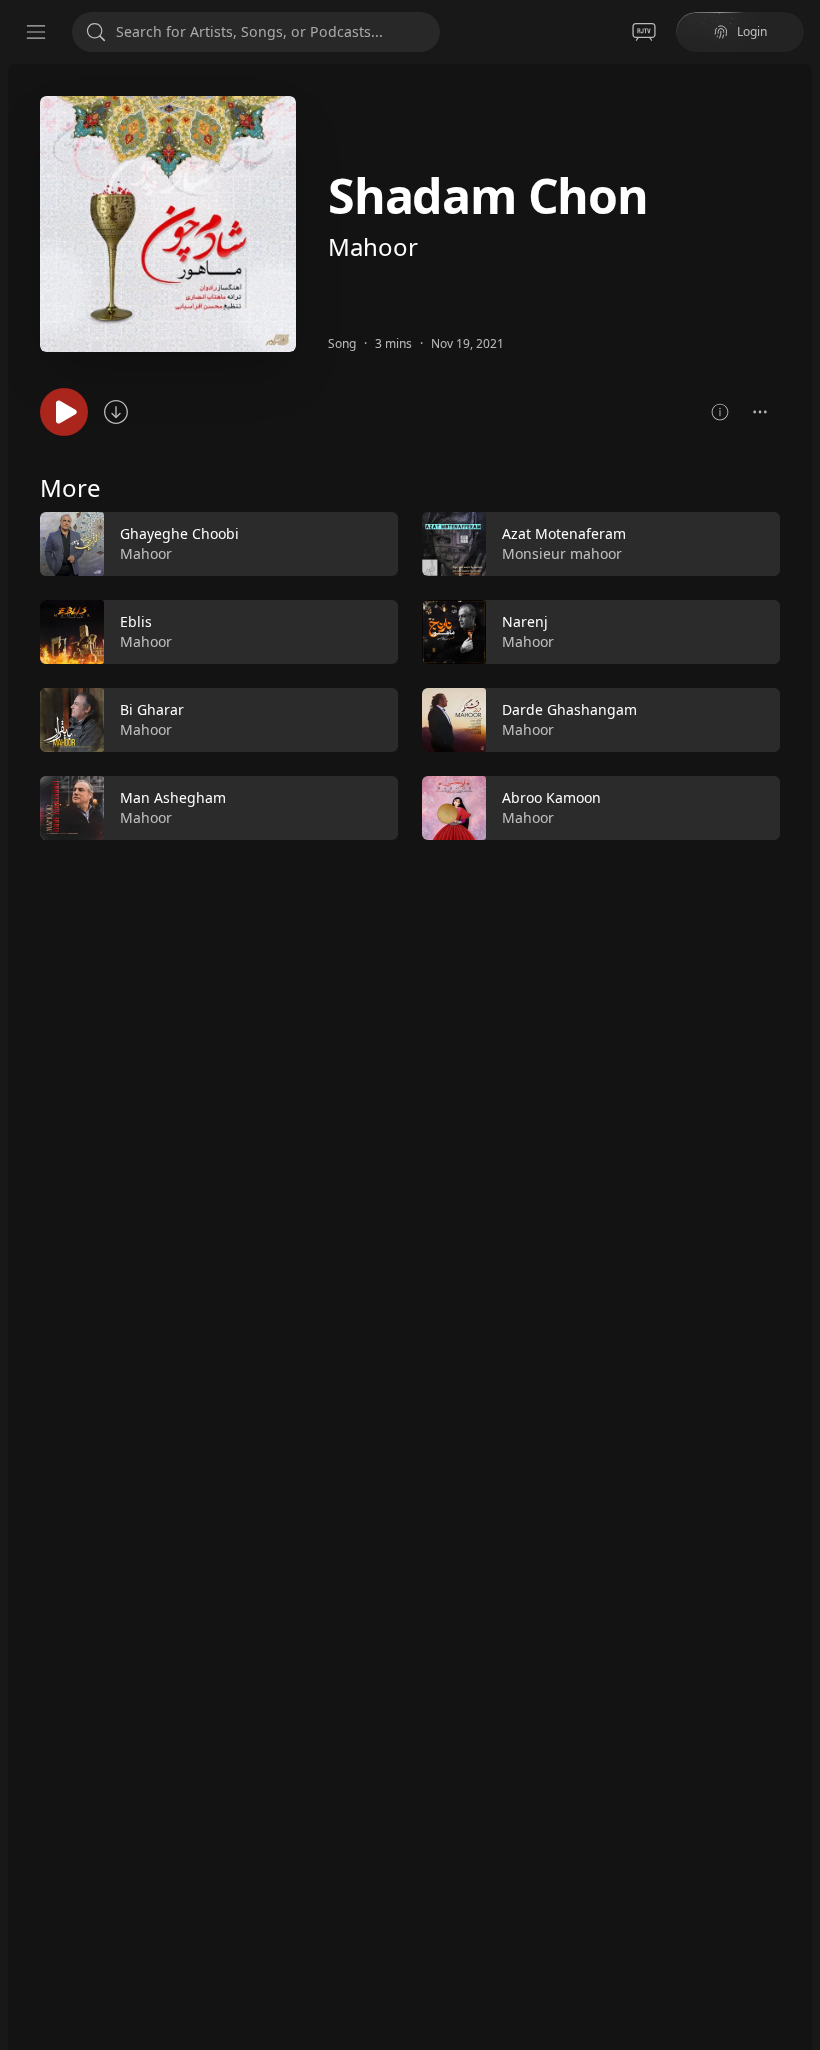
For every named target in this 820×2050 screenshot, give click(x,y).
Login (752, 31)
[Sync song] (116, 412)
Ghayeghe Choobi (179, 533)
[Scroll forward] (798, 672)
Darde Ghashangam (569, 709)
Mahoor (373, 246)
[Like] (370, 545)
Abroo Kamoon (551, 797)
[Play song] (64, 412)
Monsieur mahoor (562, 553)
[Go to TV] (644, 32)
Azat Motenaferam (564, 533)
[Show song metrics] (720, 412)
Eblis (136, 621)
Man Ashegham (173, 797)
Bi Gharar (152, 709)
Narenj (525, 621)
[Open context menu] (760, 412)
